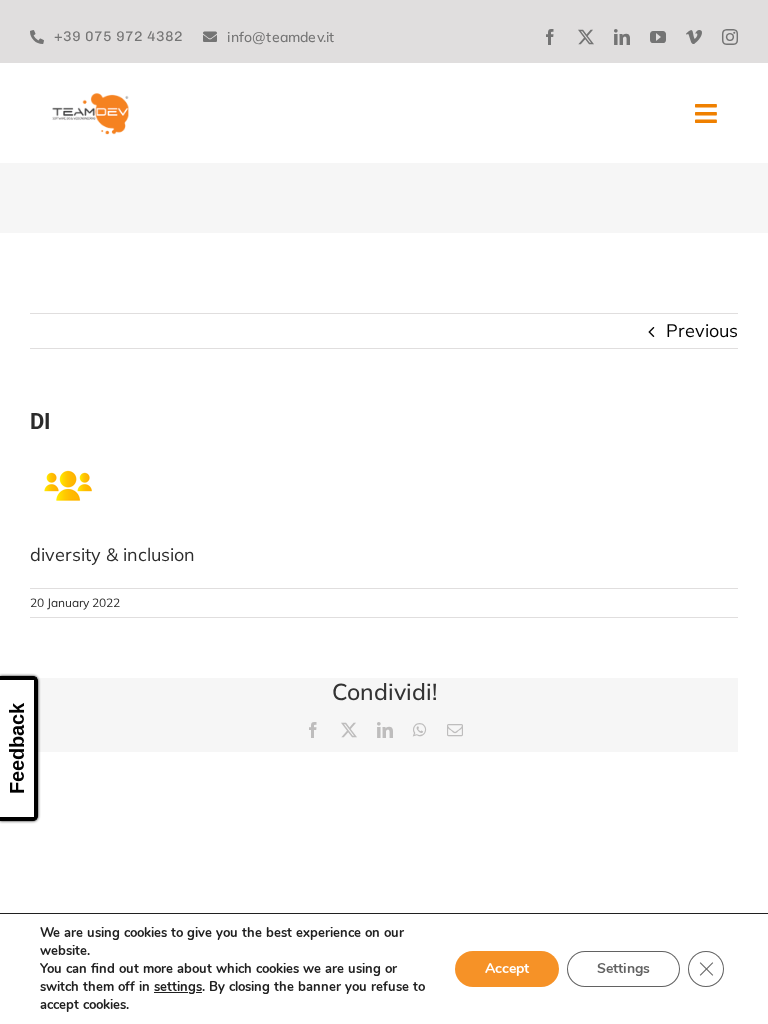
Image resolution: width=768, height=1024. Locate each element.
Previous (702, 330)
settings (178, 987)
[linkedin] (622, 37)
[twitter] (586, 37)
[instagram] (730, 37)
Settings (623, 968)
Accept (507, 968)
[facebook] (550, 37)
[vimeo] (694, 37)
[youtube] (658, 37)
